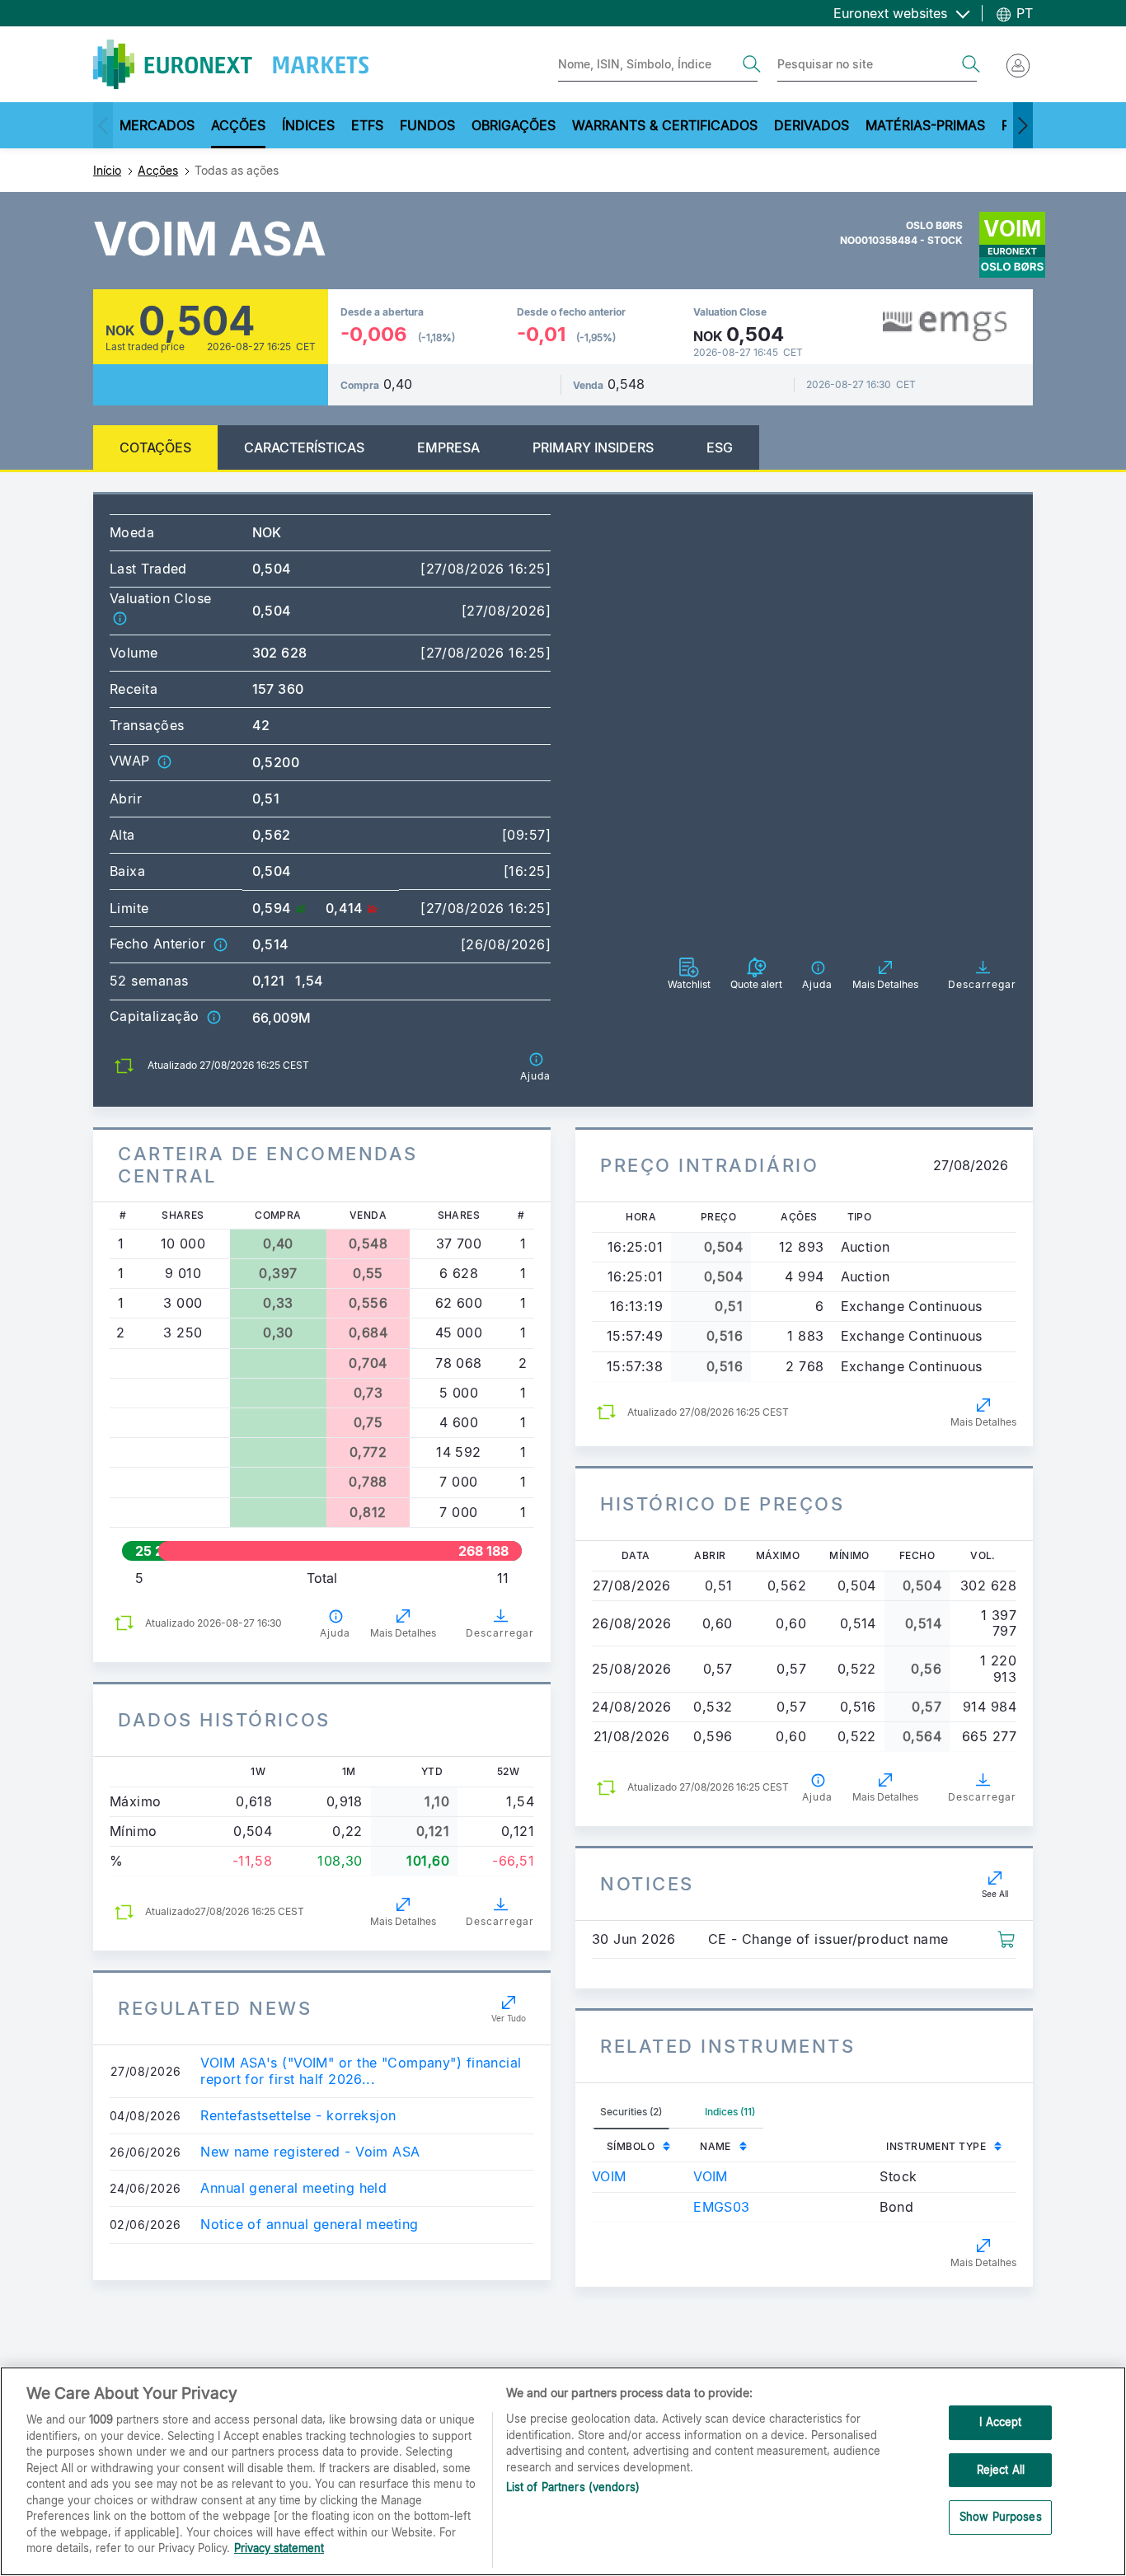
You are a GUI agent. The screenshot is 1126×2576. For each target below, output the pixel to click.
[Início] (231, 64)
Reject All (1001, 2470)
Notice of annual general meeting (309, 2225)
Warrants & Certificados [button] (665, 125)
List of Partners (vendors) (573, 2487)
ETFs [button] (367, 125)
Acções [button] (238, 125)
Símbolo (631, 2146)
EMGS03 (722, 2207)
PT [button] (1023, 13)
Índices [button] (308, 125)
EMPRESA (448, 447)
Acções (158, 170)
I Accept (1000, 2422)
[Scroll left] (103, 125)
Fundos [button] (427, 125)
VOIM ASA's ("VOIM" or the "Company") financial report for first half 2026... (361, 2071)
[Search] (752, 64)
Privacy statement (279, 2548)
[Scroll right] (1023, 125)
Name (715, 2146)
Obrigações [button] (514, 125)
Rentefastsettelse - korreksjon (298, 2116)
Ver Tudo (509, 2018)
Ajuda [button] (335, 1633)
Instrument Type (936, 2146)
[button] (120, 617)
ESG (720, 447)
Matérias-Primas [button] (925, 125)
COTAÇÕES (155, 447)
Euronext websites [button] (892, 13)
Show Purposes (1001, 2517)
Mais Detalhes (403, 1633)
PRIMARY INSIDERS (593, 447)
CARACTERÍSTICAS (304, 447)
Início (107, 170)
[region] (563, 2471)
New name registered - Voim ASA (310, 2152)
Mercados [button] (157, 125)
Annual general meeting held (293, 2188)
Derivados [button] (812, 125)
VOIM (609, 2176)
